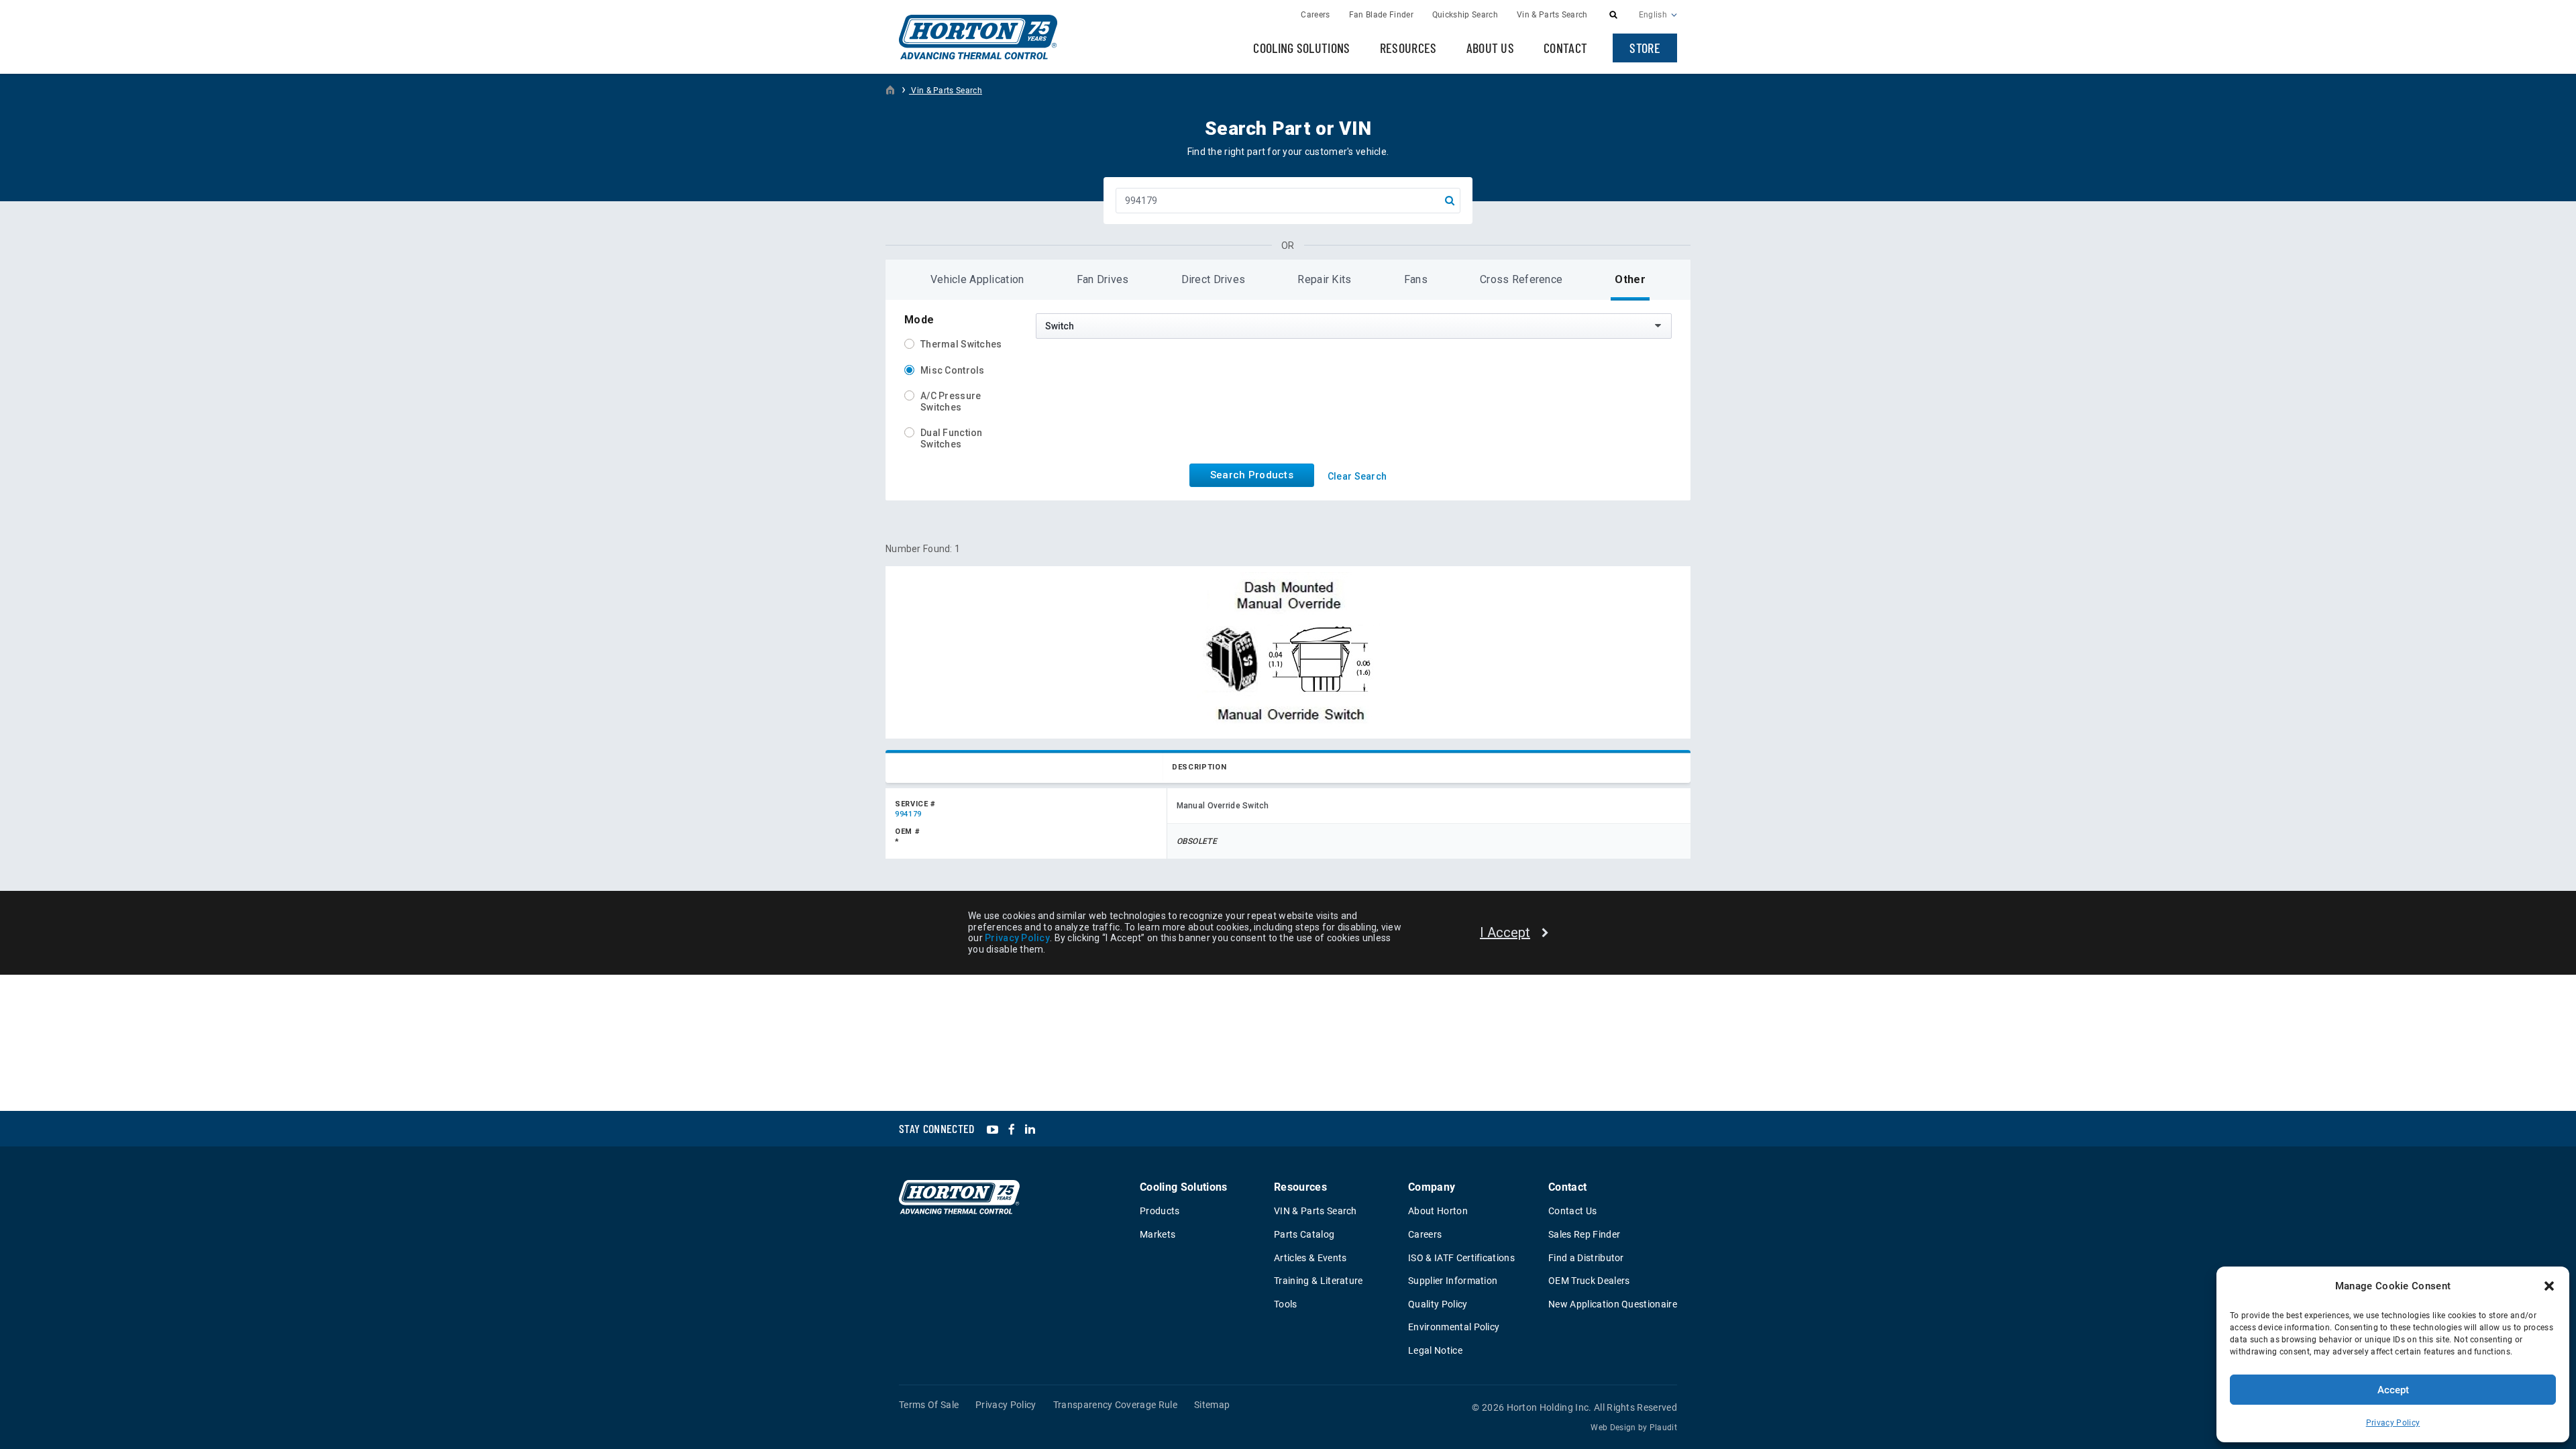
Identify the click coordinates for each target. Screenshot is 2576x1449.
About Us (1491, 48)
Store (1645, 48)
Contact (1565, 48)
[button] (2549, 1286)
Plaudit (1663, 1428)
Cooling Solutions (1301, 48)
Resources (1408, 48)
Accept (2393, 1390)
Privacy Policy (2393, 1423)
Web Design (1613, 1428)
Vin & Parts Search (946, 91)
